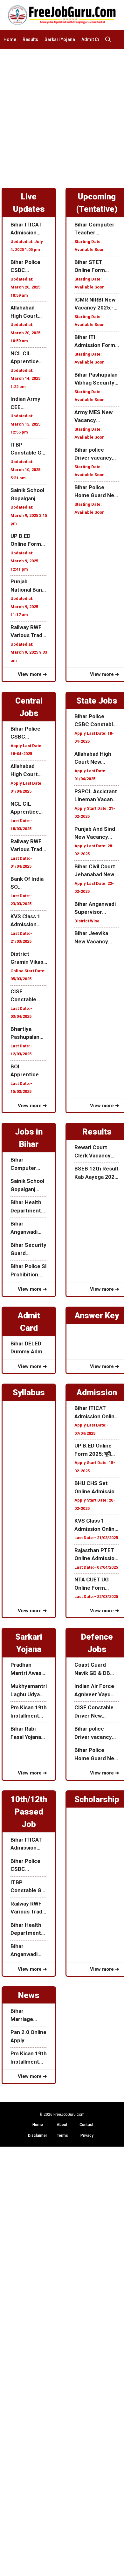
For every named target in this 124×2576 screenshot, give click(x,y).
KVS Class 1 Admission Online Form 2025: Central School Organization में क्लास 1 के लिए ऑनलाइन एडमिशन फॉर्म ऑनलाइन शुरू (29, 921)
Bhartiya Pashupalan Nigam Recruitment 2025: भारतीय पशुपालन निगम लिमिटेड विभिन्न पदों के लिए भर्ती (27, 1034)
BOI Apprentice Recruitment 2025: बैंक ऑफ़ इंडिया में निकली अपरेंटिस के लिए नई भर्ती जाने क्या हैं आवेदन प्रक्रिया (28, 1071)
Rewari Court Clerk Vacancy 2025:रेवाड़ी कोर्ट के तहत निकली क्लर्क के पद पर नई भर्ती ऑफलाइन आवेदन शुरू (96, 1152)
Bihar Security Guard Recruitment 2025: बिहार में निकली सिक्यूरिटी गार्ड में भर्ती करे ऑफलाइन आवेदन (28, 1250)
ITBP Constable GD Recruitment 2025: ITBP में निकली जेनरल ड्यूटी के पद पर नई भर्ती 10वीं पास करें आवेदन (28, 449)
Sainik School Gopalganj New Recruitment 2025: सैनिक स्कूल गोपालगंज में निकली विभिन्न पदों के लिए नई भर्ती (28, 495)
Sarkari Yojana (60, 39)
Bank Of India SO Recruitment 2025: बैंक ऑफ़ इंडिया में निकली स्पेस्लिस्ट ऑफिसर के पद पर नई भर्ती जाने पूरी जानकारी (28, 883)
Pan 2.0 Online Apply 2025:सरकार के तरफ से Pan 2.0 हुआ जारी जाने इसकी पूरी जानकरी (28, 2037)
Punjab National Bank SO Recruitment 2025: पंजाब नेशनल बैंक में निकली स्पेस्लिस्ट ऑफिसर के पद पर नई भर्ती (28, 586)
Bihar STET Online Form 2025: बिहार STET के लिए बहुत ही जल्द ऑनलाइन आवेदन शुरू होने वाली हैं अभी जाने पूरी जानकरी (95, 267)
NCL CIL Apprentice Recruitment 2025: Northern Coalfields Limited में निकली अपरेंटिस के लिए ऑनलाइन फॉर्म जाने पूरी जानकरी (29, 358)
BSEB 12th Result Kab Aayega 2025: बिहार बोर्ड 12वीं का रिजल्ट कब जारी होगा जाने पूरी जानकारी (97, 1173)
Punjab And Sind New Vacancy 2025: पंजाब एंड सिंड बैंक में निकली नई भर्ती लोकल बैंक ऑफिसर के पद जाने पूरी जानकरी (96, 833)
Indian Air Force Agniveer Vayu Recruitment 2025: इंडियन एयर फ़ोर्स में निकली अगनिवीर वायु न (94, 1691)
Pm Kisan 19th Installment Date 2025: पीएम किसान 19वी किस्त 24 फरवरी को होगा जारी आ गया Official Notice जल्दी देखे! (29, 1712)
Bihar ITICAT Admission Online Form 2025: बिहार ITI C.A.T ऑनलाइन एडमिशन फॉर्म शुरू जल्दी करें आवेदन (28, 229)
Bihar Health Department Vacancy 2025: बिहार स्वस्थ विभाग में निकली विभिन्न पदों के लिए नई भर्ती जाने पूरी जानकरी (28, 1207)
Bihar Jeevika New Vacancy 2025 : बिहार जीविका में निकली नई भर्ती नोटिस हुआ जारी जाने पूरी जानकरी (95, 938)
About (62, 2125)
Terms (62, 2135)
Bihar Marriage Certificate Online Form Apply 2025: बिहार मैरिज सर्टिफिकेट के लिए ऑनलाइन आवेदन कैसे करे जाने (28, 2015)
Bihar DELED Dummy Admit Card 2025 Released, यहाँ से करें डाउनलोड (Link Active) (28, 1348)
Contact (86, 2125)
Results (30, 39)
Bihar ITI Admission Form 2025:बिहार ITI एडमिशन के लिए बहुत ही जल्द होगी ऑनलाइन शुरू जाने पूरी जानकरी (97, 342)
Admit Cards (94, 39)
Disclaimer (38, 2135)
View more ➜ (32, 674)
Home (10, 39)
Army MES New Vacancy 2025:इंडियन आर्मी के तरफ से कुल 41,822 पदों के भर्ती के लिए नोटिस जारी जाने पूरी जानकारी (96, 417)
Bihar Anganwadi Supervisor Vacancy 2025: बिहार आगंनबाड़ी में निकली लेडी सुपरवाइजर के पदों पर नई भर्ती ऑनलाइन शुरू (97, 909)
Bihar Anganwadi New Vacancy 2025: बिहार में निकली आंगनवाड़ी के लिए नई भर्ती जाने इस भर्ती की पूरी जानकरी (27, 1228)
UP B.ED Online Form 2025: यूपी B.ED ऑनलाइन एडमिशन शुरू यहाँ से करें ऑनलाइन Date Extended (28, 541)
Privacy (87, 2135)
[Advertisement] (62, 115)
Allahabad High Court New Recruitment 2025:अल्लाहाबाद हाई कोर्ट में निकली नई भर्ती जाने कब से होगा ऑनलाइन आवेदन (28, 312)
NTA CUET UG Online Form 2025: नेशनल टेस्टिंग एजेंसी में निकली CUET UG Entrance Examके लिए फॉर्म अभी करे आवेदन (97, 1584)
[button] (110, 39)
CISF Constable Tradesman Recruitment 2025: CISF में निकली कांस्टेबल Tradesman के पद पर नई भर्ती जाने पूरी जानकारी (28, 996)
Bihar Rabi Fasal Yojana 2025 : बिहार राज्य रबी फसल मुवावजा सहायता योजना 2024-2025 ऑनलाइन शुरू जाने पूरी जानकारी (29, 1733)
